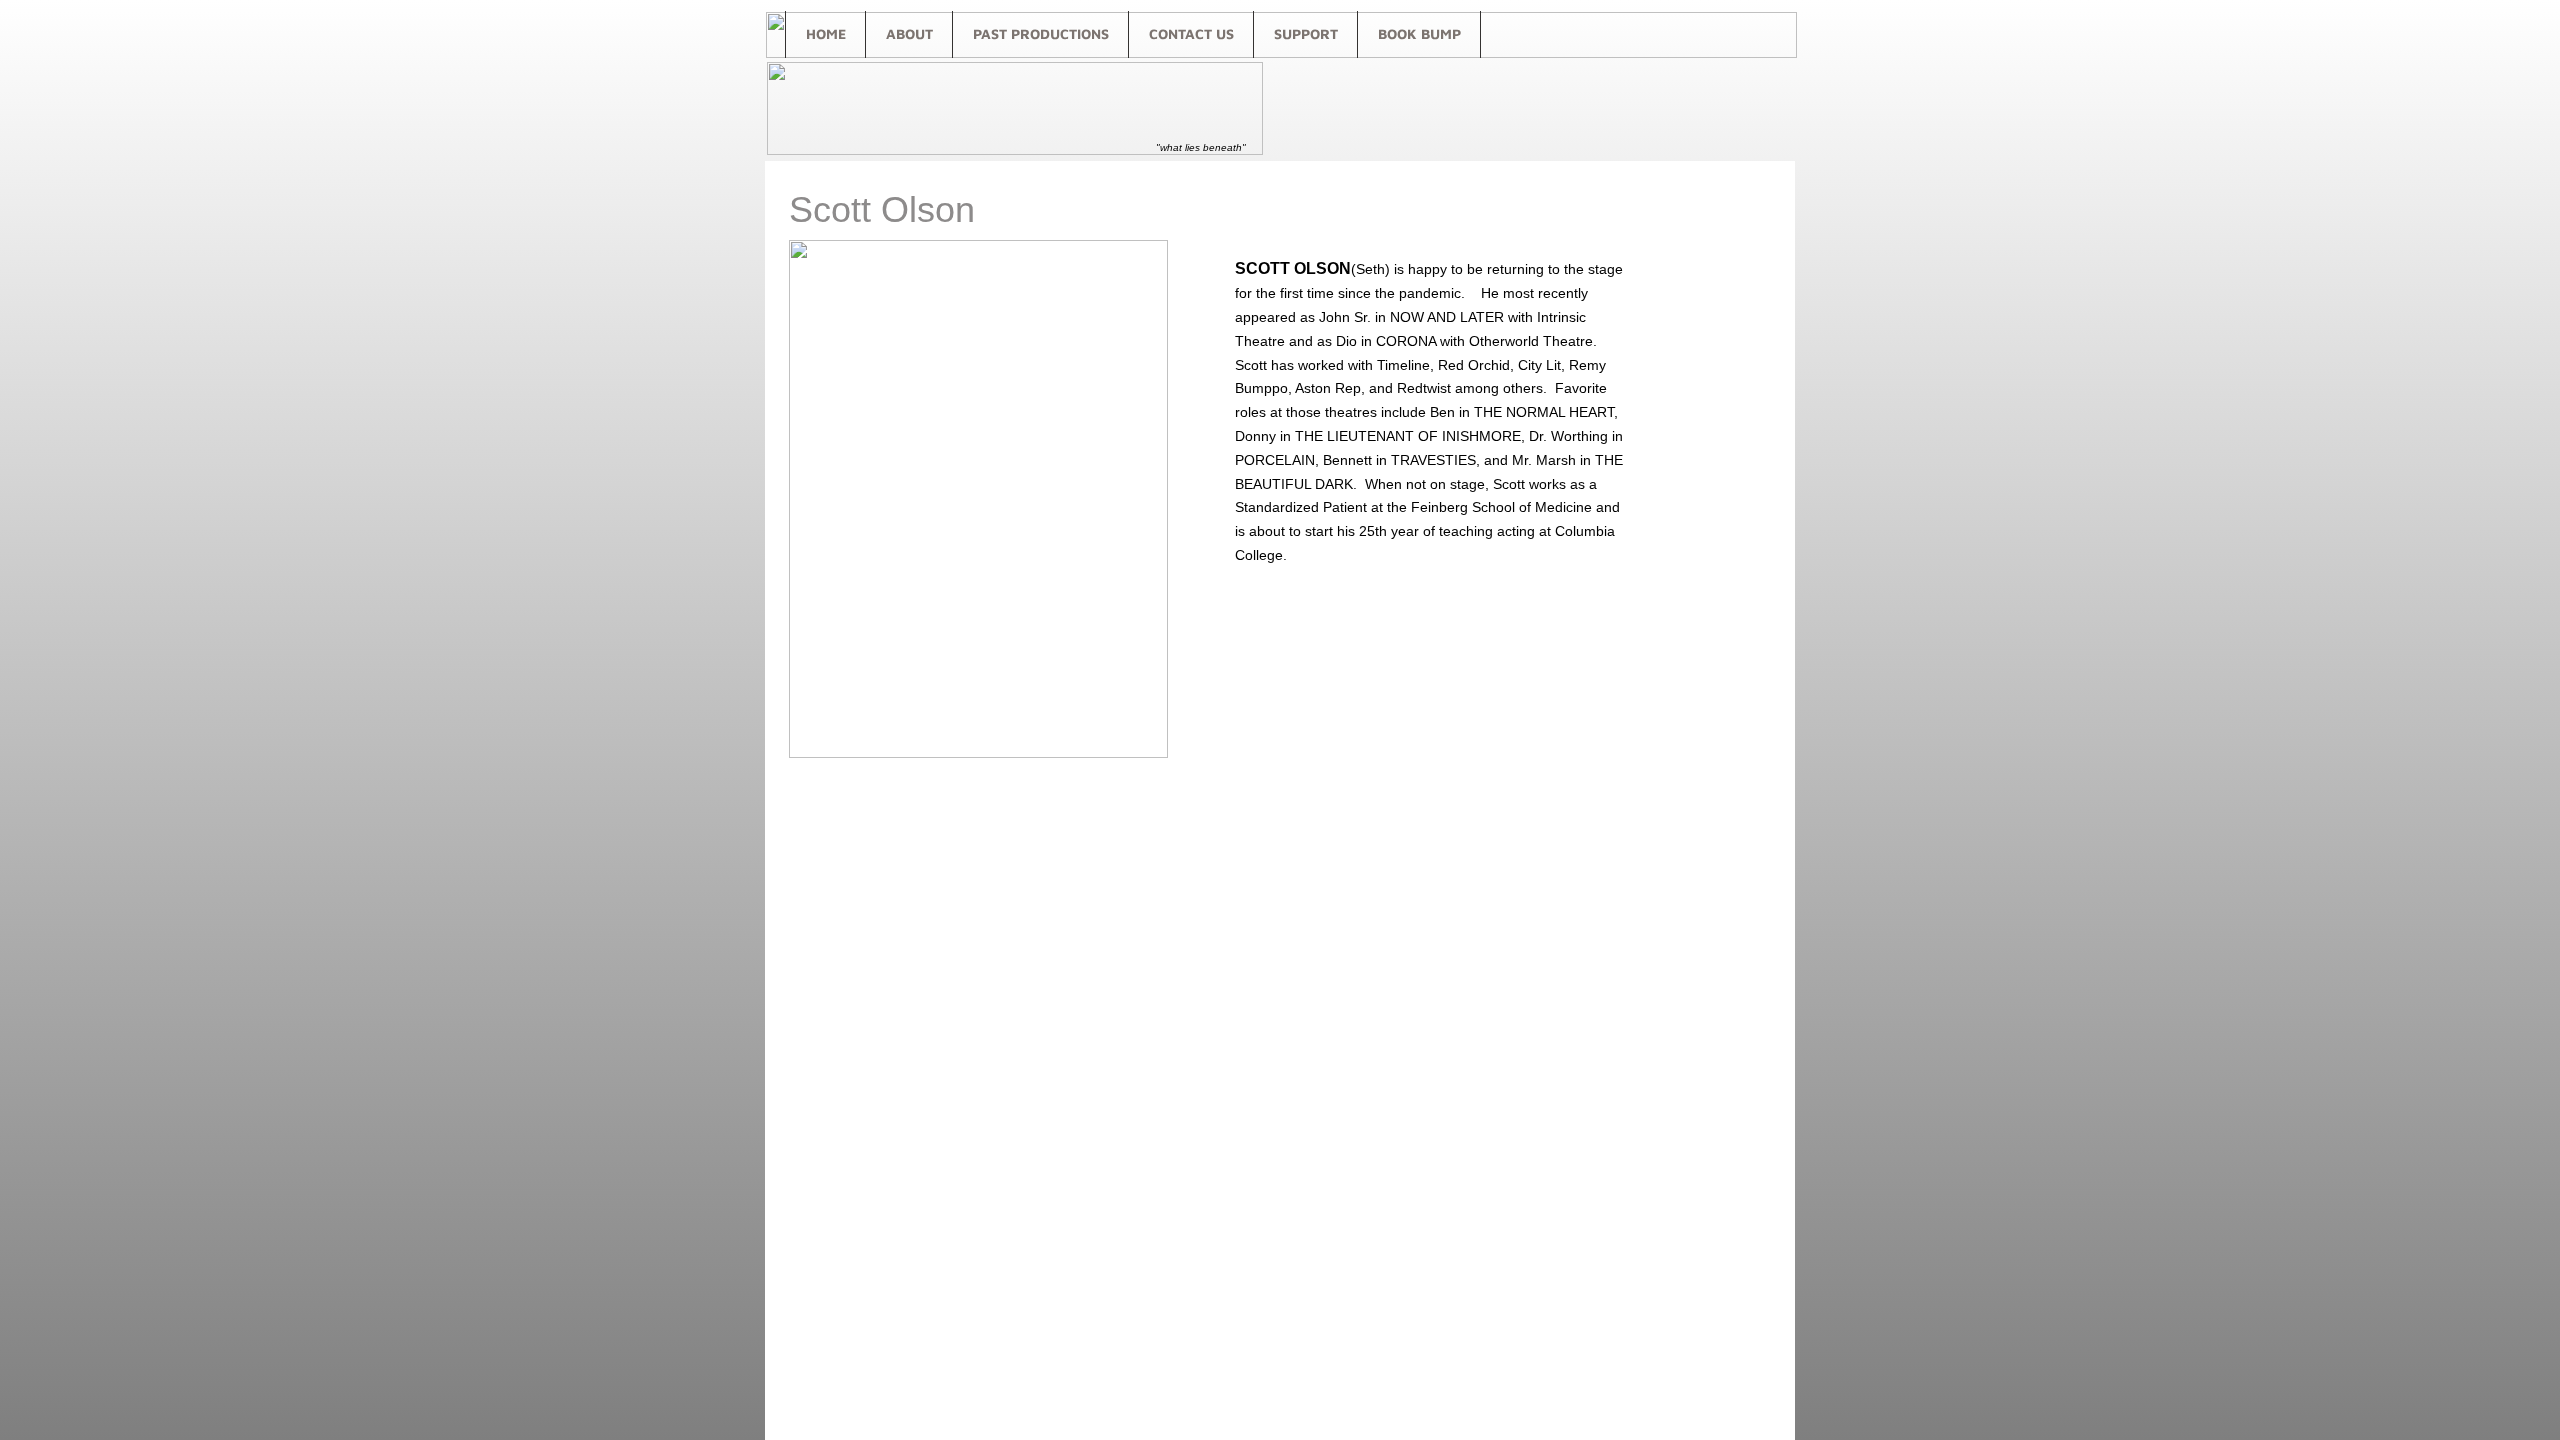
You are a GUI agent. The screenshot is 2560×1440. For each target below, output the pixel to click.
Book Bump (1419, 33)
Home (826, 33)
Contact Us (1191, 33)
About (909, 33)
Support (1306, 33)
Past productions (1041, 33)
